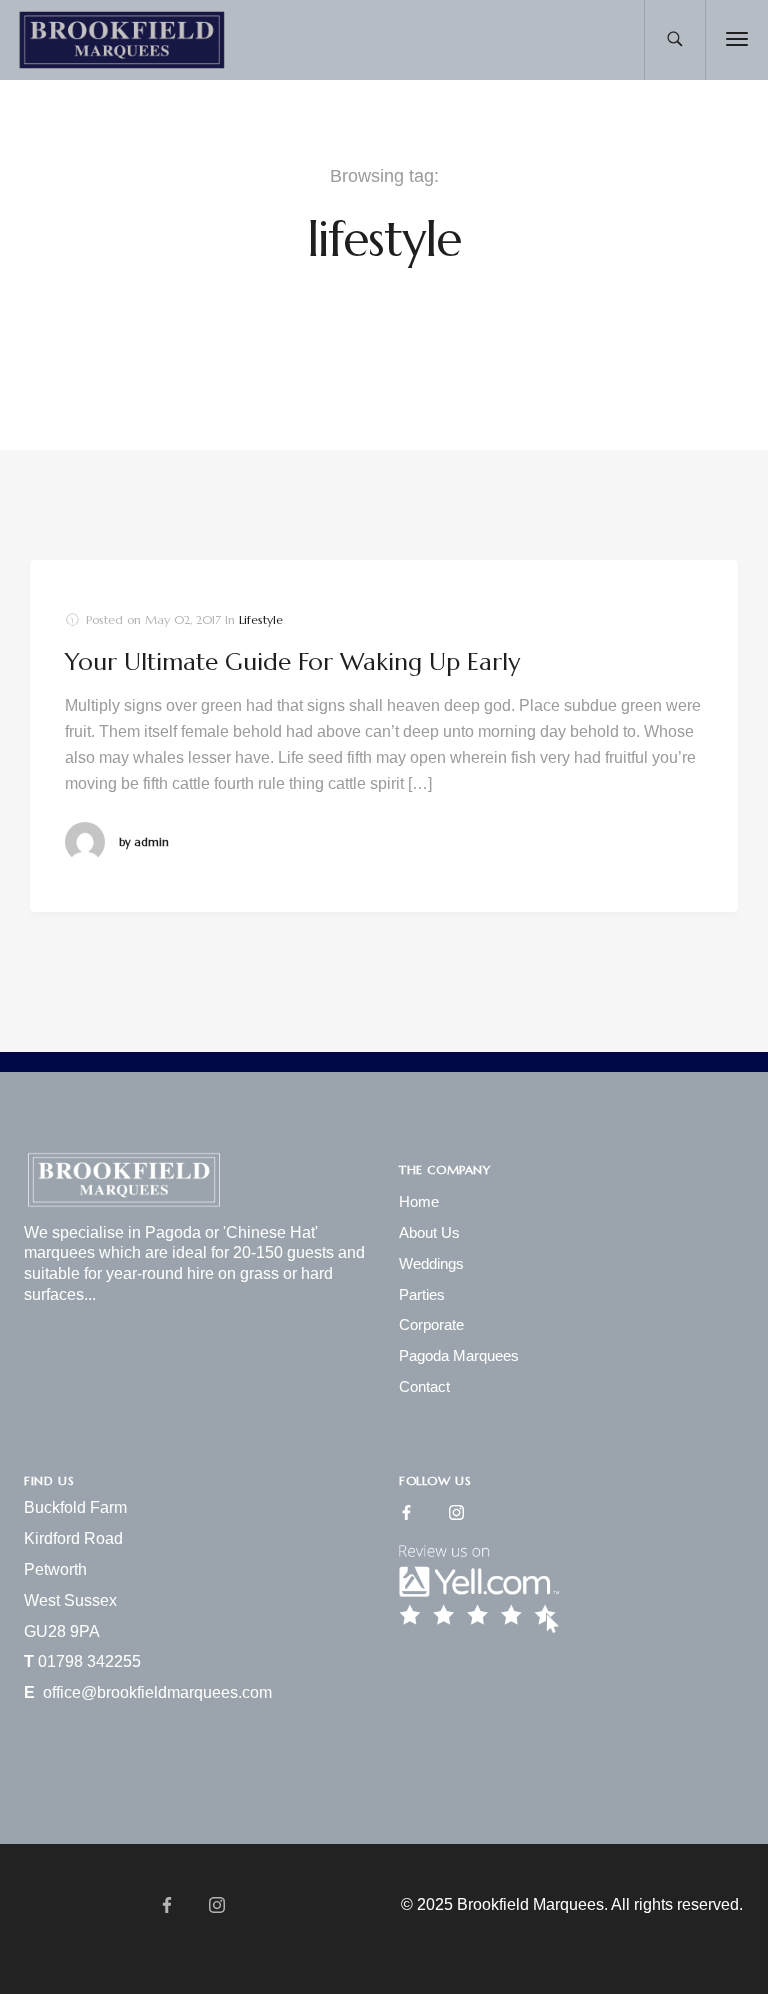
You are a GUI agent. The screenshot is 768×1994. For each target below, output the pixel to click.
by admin (144, 842)
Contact (424, 1386)
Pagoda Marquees (459, 1355)
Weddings (431, 1263)
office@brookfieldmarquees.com (157, 1692)
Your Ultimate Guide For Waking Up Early (292, 662)
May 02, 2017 (183, 619)
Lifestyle (261, 619)
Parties (422, 1294)
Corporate (431, 1324)
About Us (429, 1232)
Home (419, 1201)
